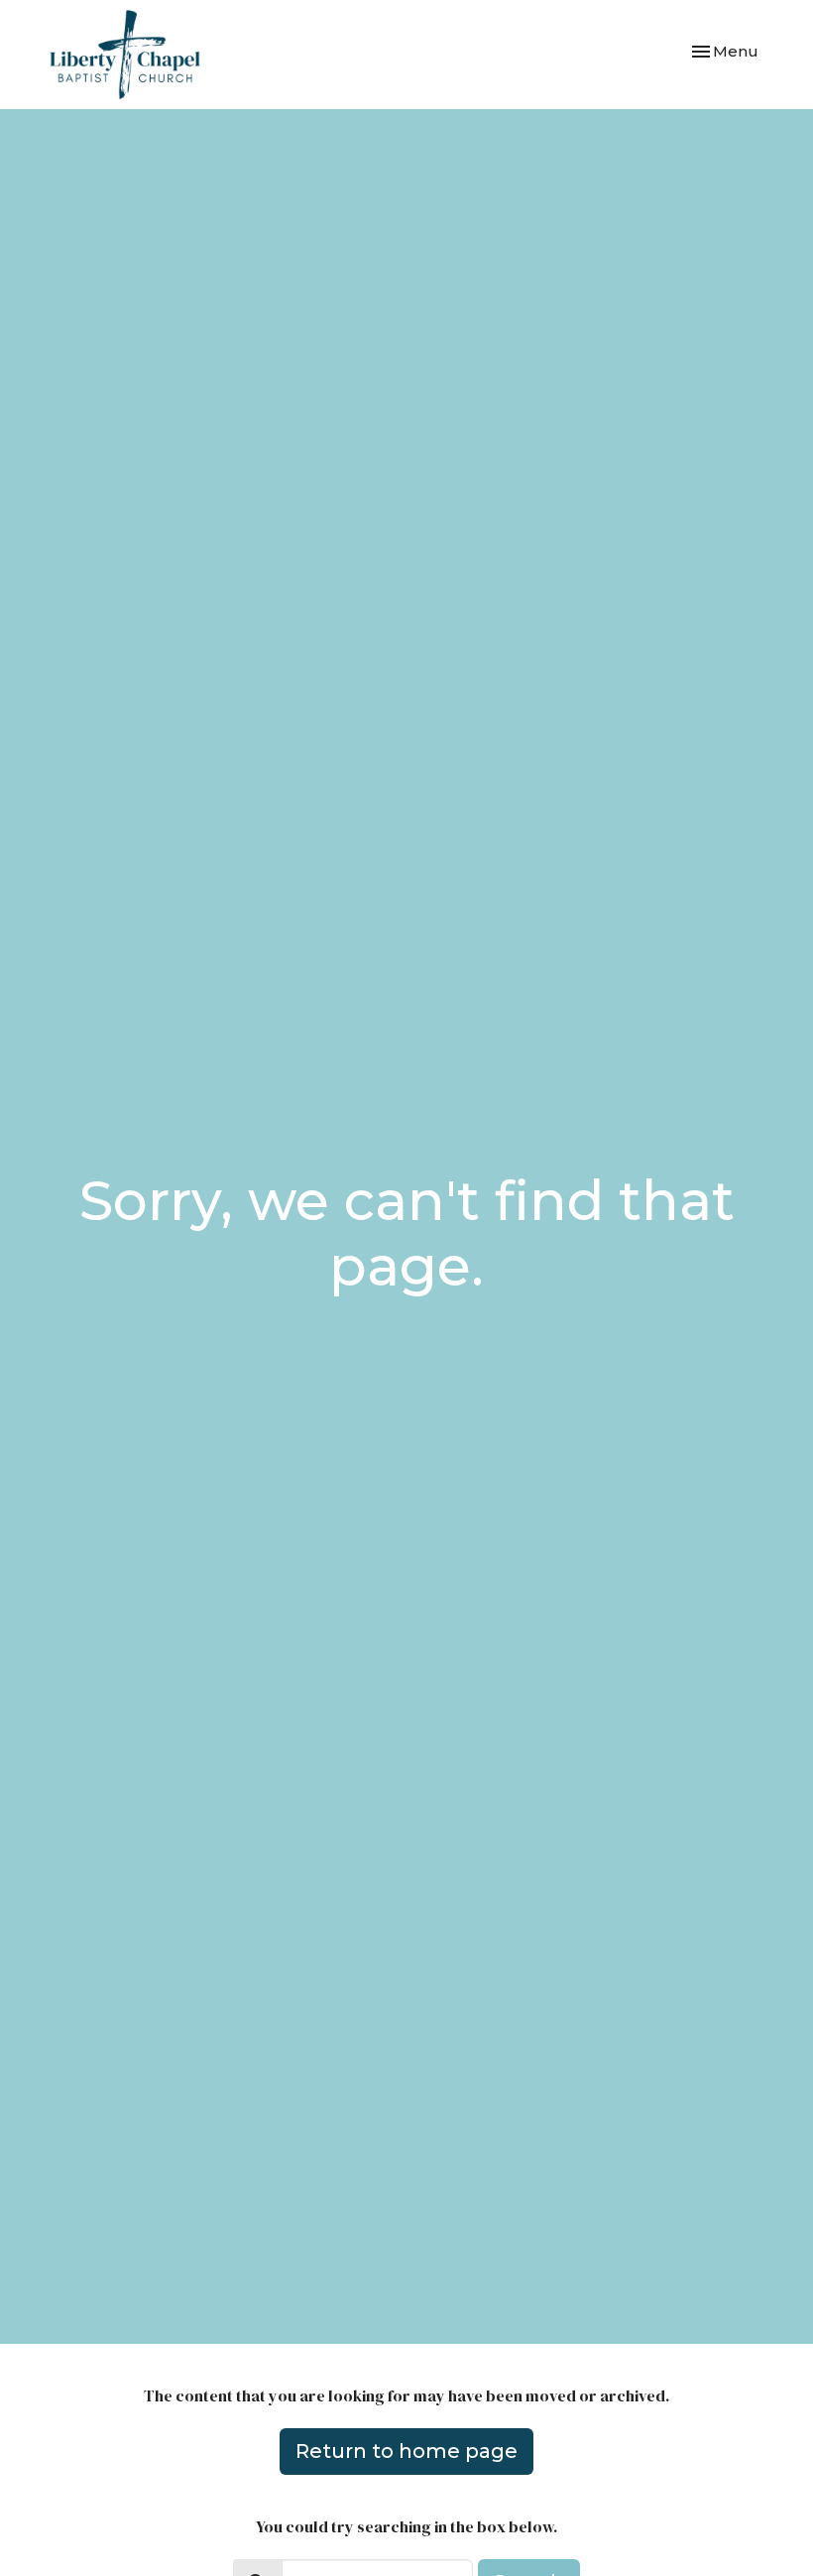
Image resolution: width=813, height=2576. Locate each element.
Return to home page (406, 2451)
